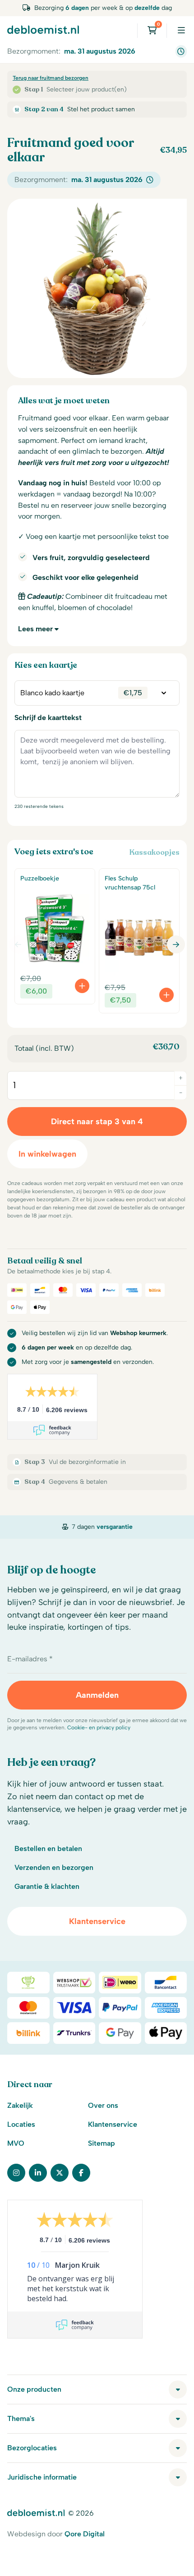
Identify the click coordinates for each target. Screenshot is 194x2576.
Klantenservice (97, 1921)
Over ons (103, 2105)
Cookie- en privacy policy (99, 1728)
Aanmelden (97, 1695)
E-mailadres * (30, 1659)
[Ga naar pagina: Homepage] (43, 29)
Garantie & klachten (47, 1886)
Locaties (21, 2124)
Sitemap (102, 2143)
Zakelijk (20, 2105)
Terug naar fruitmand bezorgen (51, 78)
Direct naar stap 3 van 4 (97, 1122)
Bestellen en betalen (48, 1849)
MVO (16, 2143)
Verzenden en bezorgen (54, 1867)
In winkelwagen (47, 1154)
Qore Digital (85, 2534)
